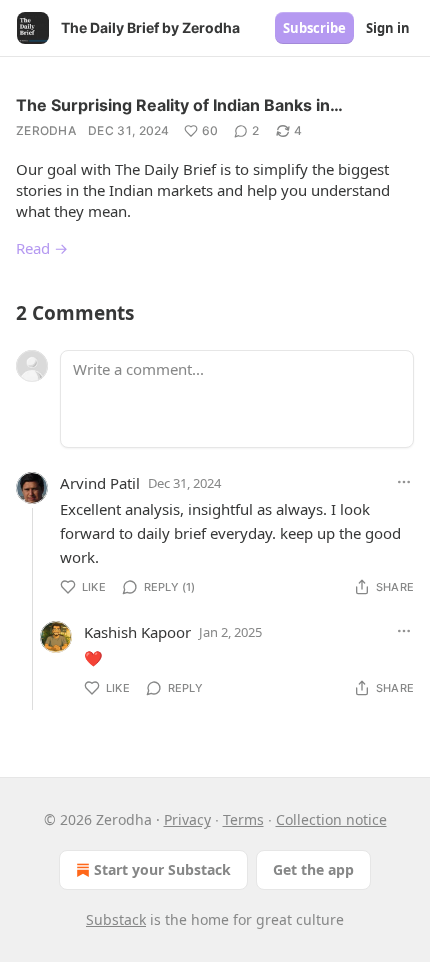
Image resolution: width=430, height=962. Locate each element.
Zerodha (46, 130)
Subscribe (314, 28)
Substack (116, 919)
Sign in (388, 28)
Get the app (313, 869)
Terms (243, 819)
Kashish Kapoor (137, 632)
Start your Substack (162, 869)
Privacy (187, 819)
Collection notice (331, 819)
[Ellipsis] (404, 482)
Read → (42, 248)
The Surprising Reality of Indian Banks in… (179, 105)
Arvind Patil (100, 483)
